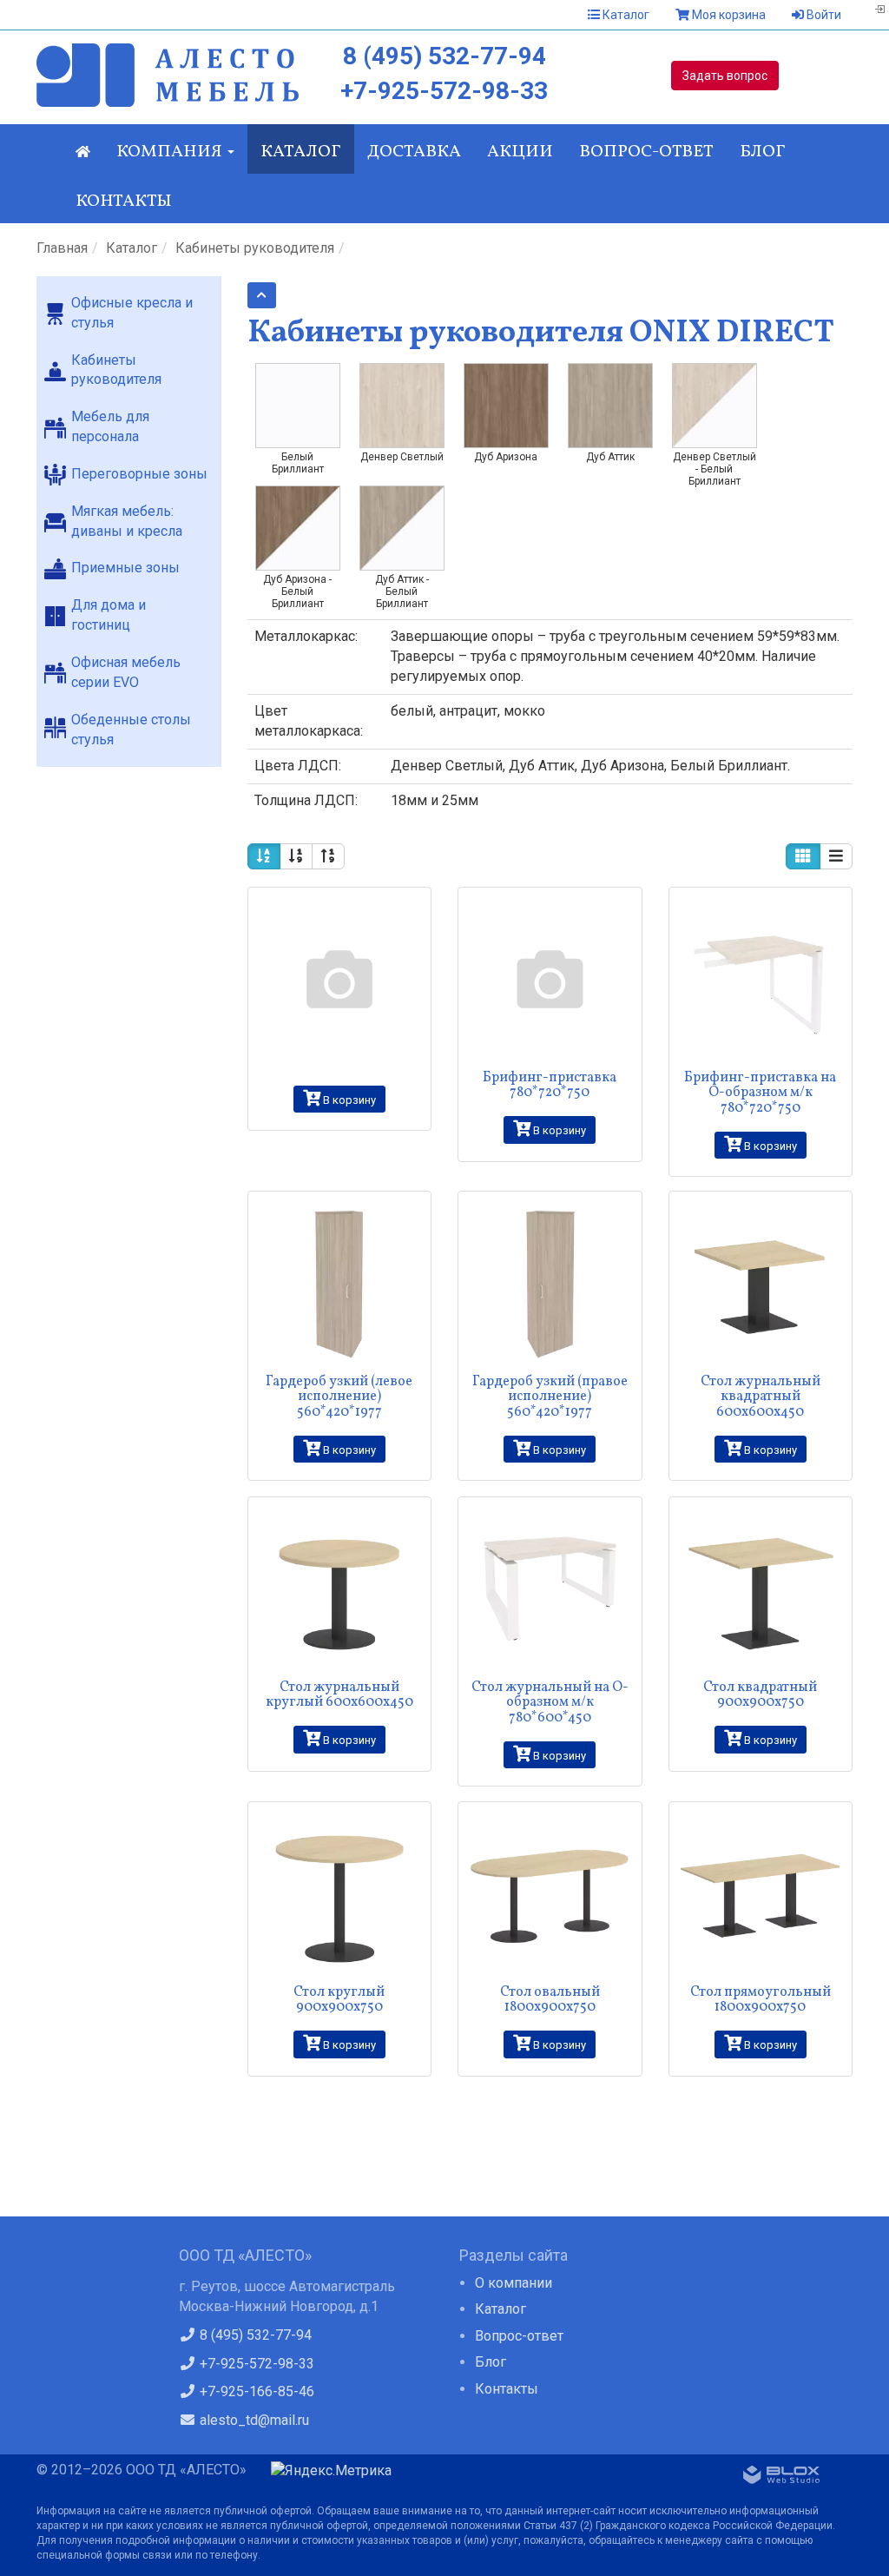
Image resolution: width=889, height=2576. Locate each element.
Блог (763, 152)
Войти (823, 15)
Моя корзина (728, 15)
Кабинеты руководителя (255, 248)
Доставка (414, 152)
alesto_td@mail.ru (253, 2420)
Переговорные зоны (139, 474)
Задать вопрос (725, 76)
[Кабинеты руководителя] (262, 295)
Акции (520, 152)
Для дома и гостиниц (109, 615)
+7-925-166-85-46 (255, 2391)
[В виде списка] (836, 856)
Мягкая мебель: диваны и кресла (127, 521)
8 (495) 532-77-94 (444, 56)
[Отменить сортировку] (264, 856)
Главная (62, 248)
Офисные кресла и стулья (132, 313)
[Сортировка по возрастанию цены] (296, 856)
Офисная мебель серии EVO (126, 672)
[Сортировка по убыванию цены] (328, 856)
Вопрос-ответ (646, 152)
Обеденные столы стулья (131, 730)
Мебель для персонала (110, 426)
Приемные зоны (125, 568)
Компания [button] (171, 152)
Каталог (625, 15)
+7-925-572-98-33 (444, 91)
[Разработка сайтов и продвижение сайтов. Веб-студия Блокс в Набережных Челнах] (781, 2478)
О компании (514, 2283)
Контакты (124, 201)
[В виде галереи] (803, 856)
